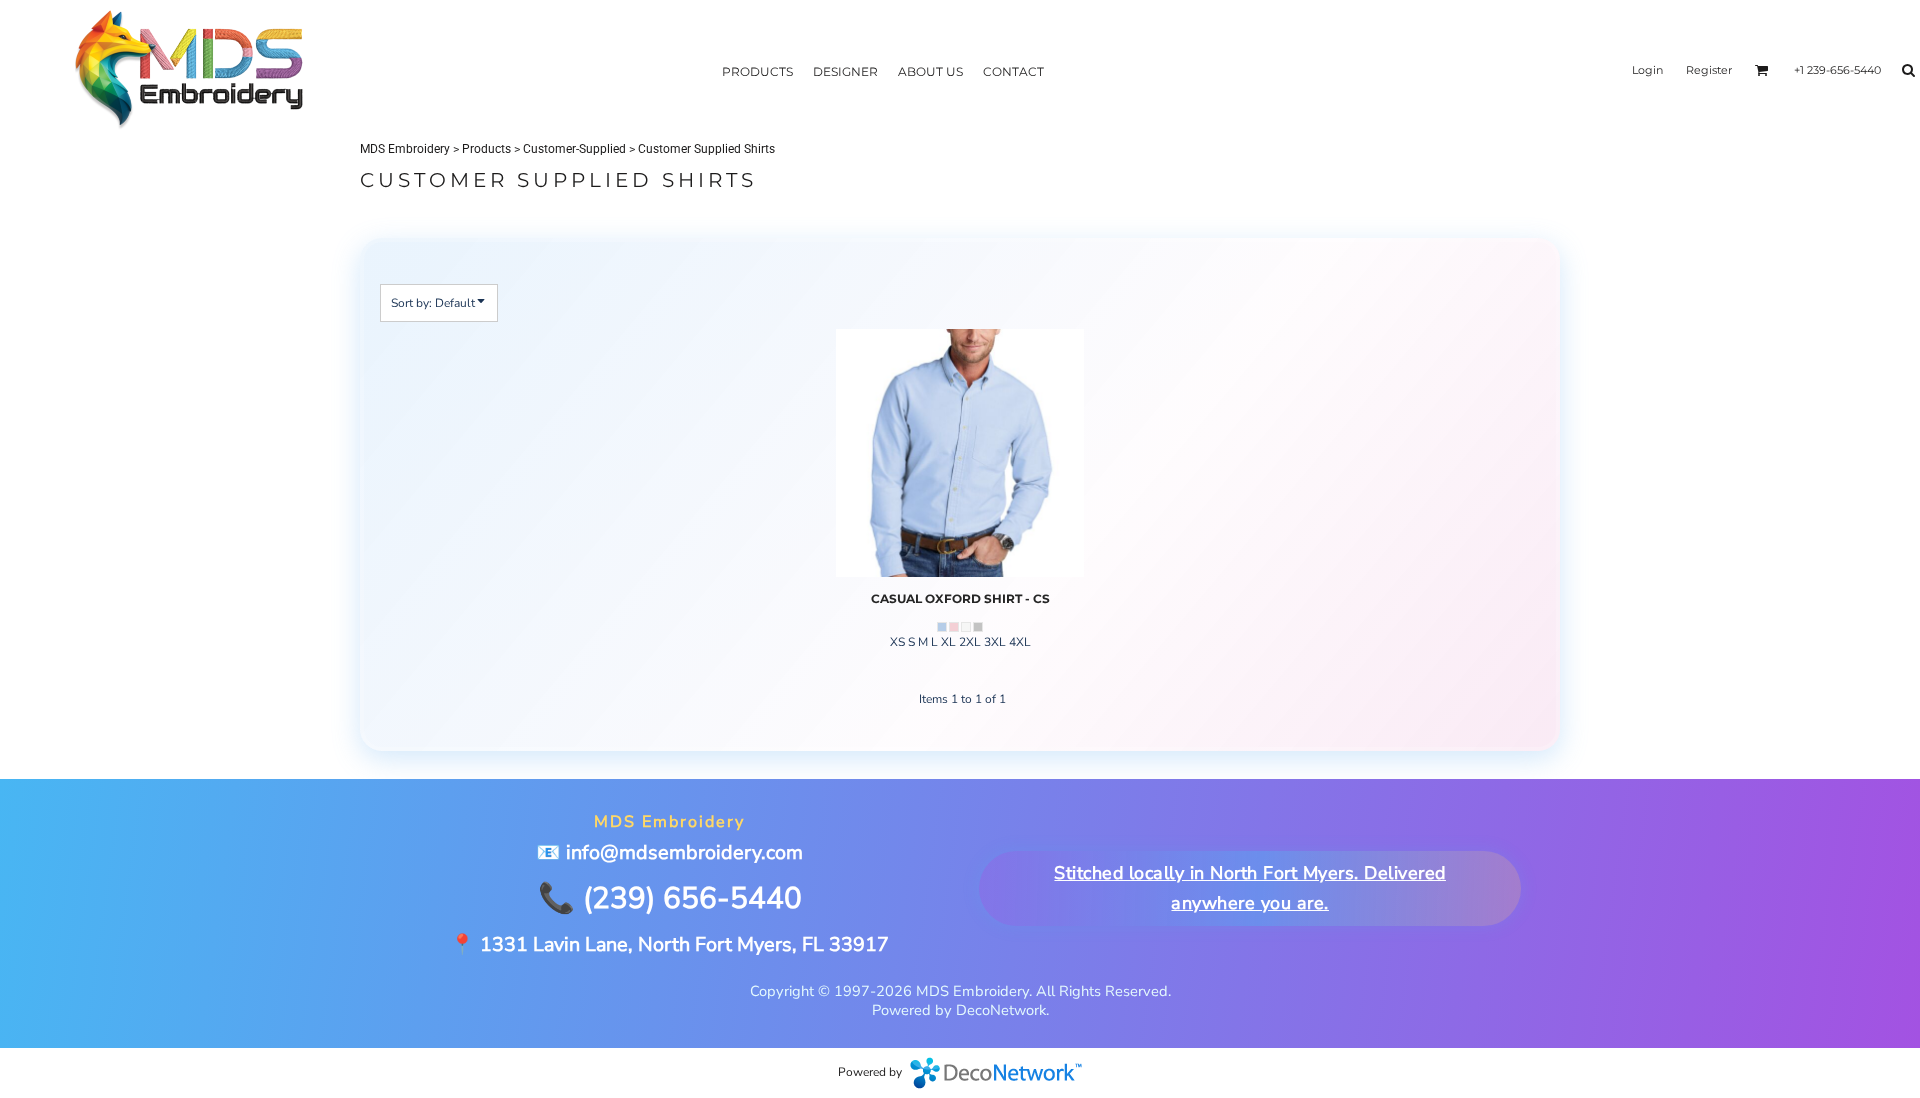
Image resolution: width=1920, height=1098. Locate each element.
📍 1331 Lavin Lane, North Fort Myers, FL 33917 (669, 944)
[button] (1762, 70)
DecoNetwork (996, 1073)
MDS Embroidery (405, 149)
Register (1709, 70)
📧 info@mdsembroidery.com (669, 852)
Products (486, 149)
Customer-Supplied (574, 149)
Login (1647, 70)
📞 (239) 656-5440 (670, 898)
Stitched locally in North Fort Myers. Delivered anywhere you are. (1251, 889)
